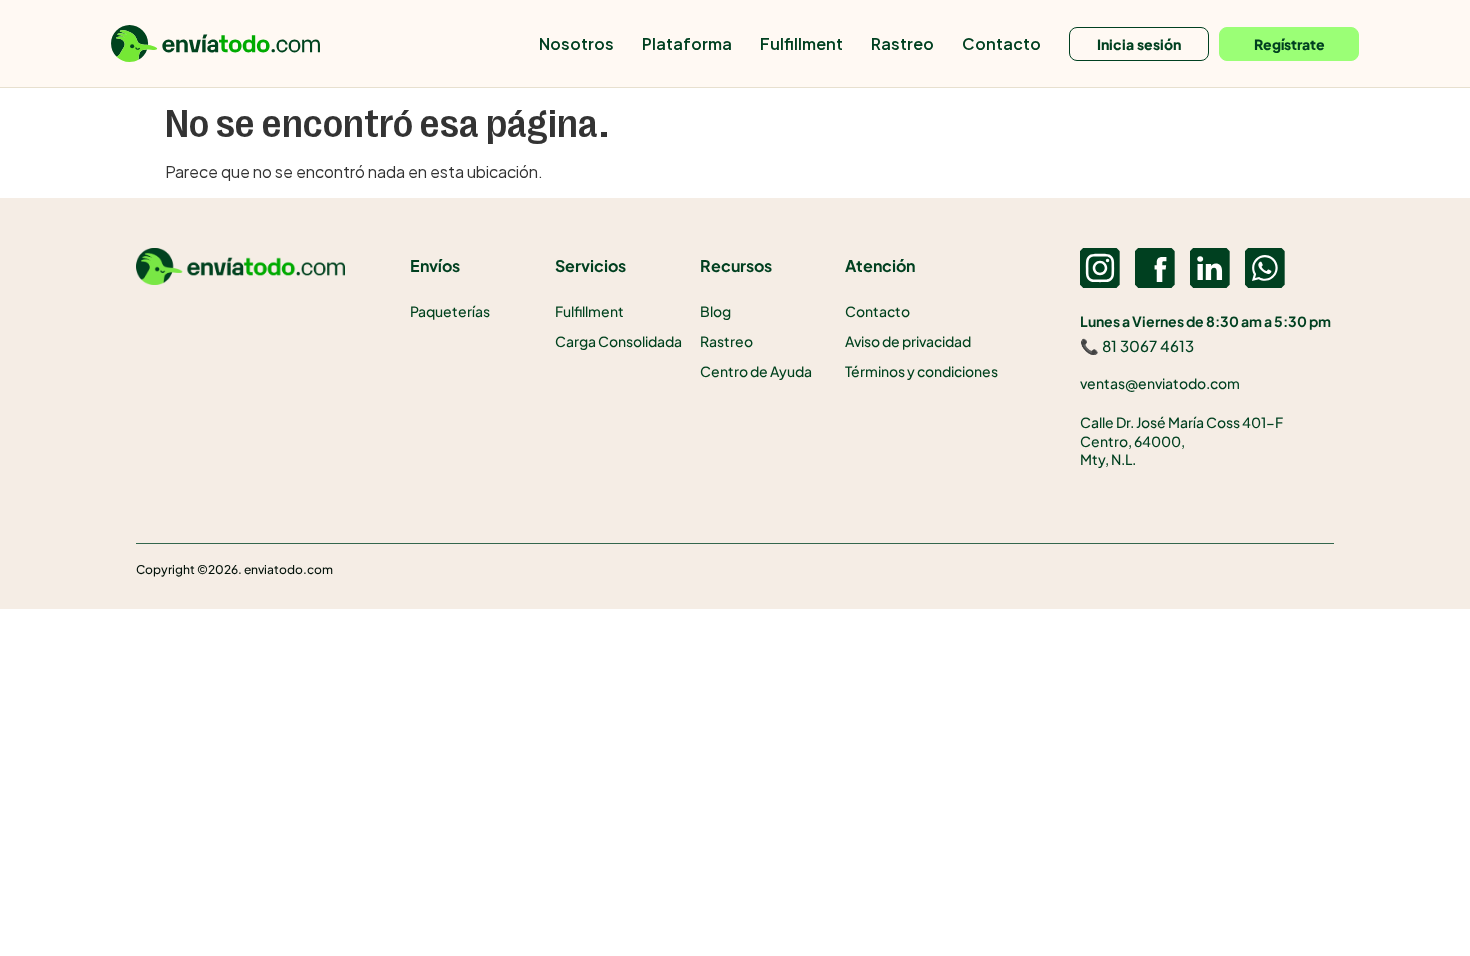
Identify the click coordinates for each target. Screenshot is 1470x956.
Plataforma (687, 43)
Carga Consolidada (618, 341)
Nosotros (576, 43)
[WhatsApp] (1265, 268)
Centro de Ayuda (756, 371)
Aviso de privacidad (908, 341)
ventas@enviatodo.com (1160, 383)
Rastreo (902, 43)
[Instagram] (1100, 268)
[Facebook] (1155, 268)
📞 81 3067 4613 (1137, 345)
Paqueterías (450, 311)
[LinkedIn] (1210, 268)
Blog (715, 311)
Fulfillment (801, 43)
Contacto (1001, 43)
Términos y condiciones (921, 371)
